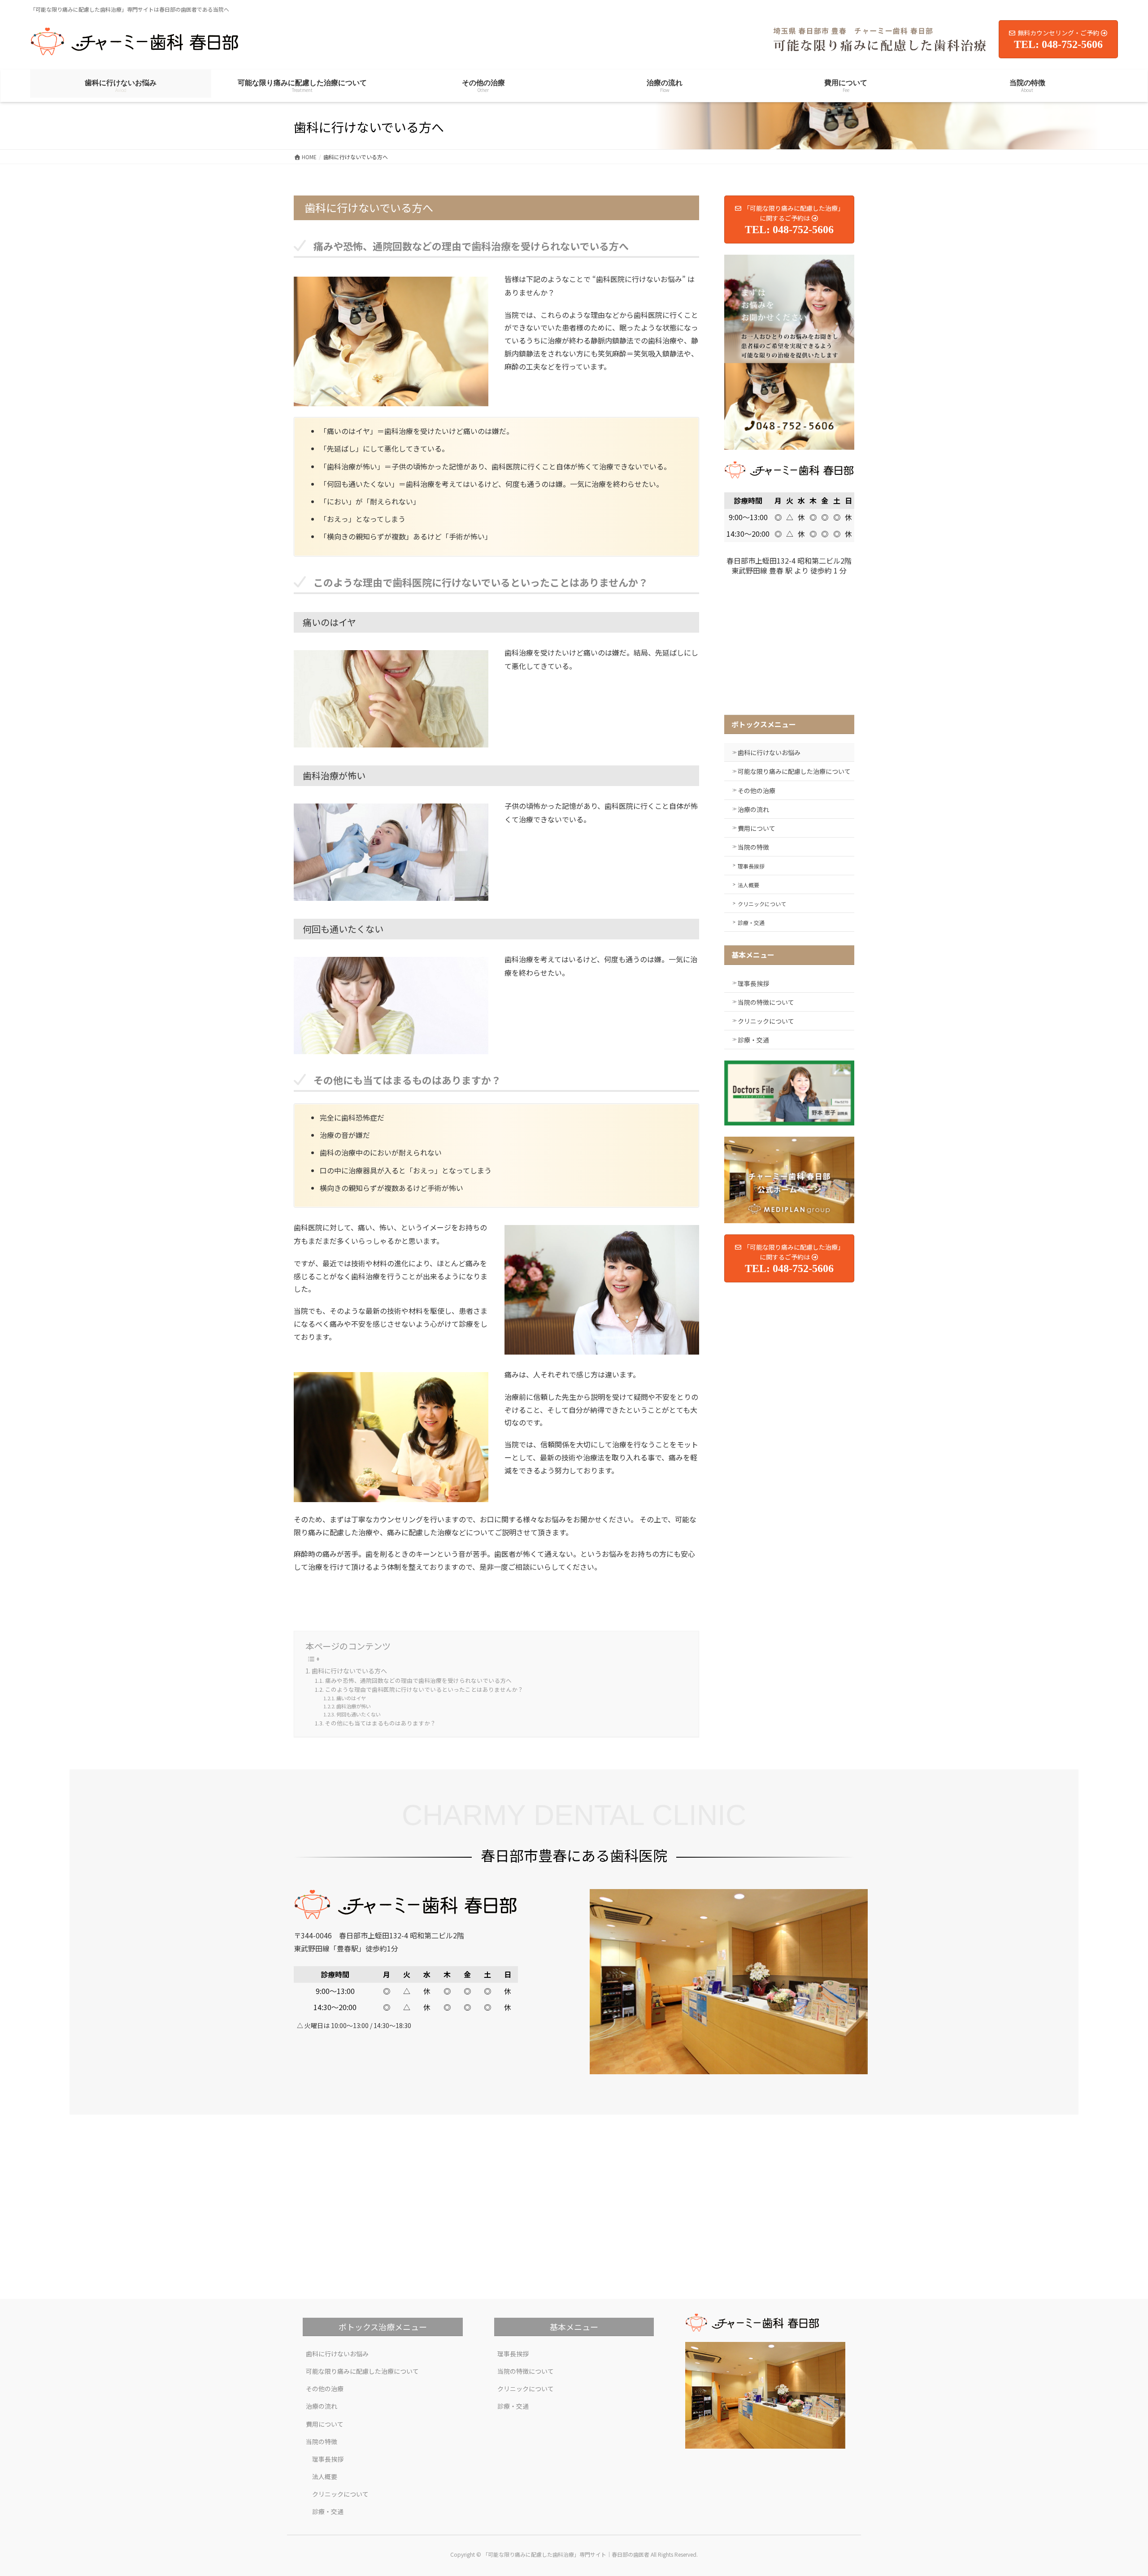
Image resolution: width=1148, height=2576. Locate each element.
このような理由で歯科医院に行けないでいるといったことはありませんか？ (424, 1689)
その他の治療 (757, 791)
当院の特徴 (753, 847)
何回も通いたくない (359, 1714)
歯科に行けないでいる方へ (349, 1671)
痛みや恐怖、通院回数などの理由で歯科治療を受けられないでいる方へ (418, 1680)
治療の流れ (753, 809)
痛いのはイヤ (351, 1698)
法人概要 (748, 885)
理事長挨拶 (751, 866)
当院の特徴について (766, 1002)
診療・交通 (751, 923)
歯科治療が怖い (354, 1706)
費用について (757, 828)
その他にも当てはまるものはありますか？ (380, 1723)
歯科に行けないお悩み (769, 752)
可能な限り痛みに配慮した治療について (794, 771)
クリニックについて (762, 904)
